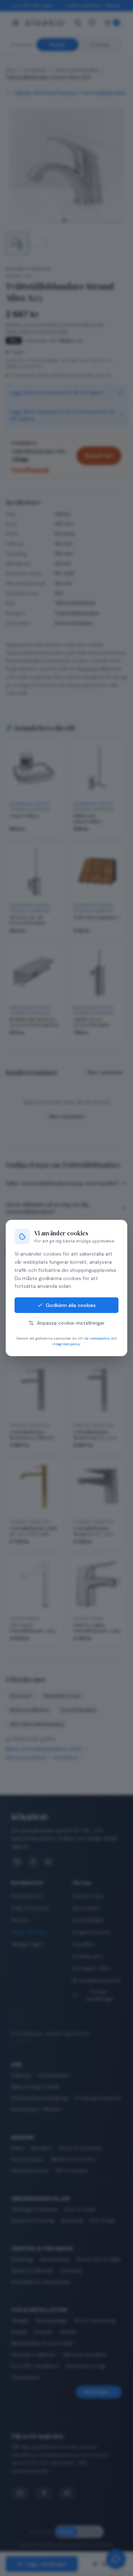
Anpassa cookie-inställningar (71, 1323)
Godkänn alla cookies (71, 1305)
